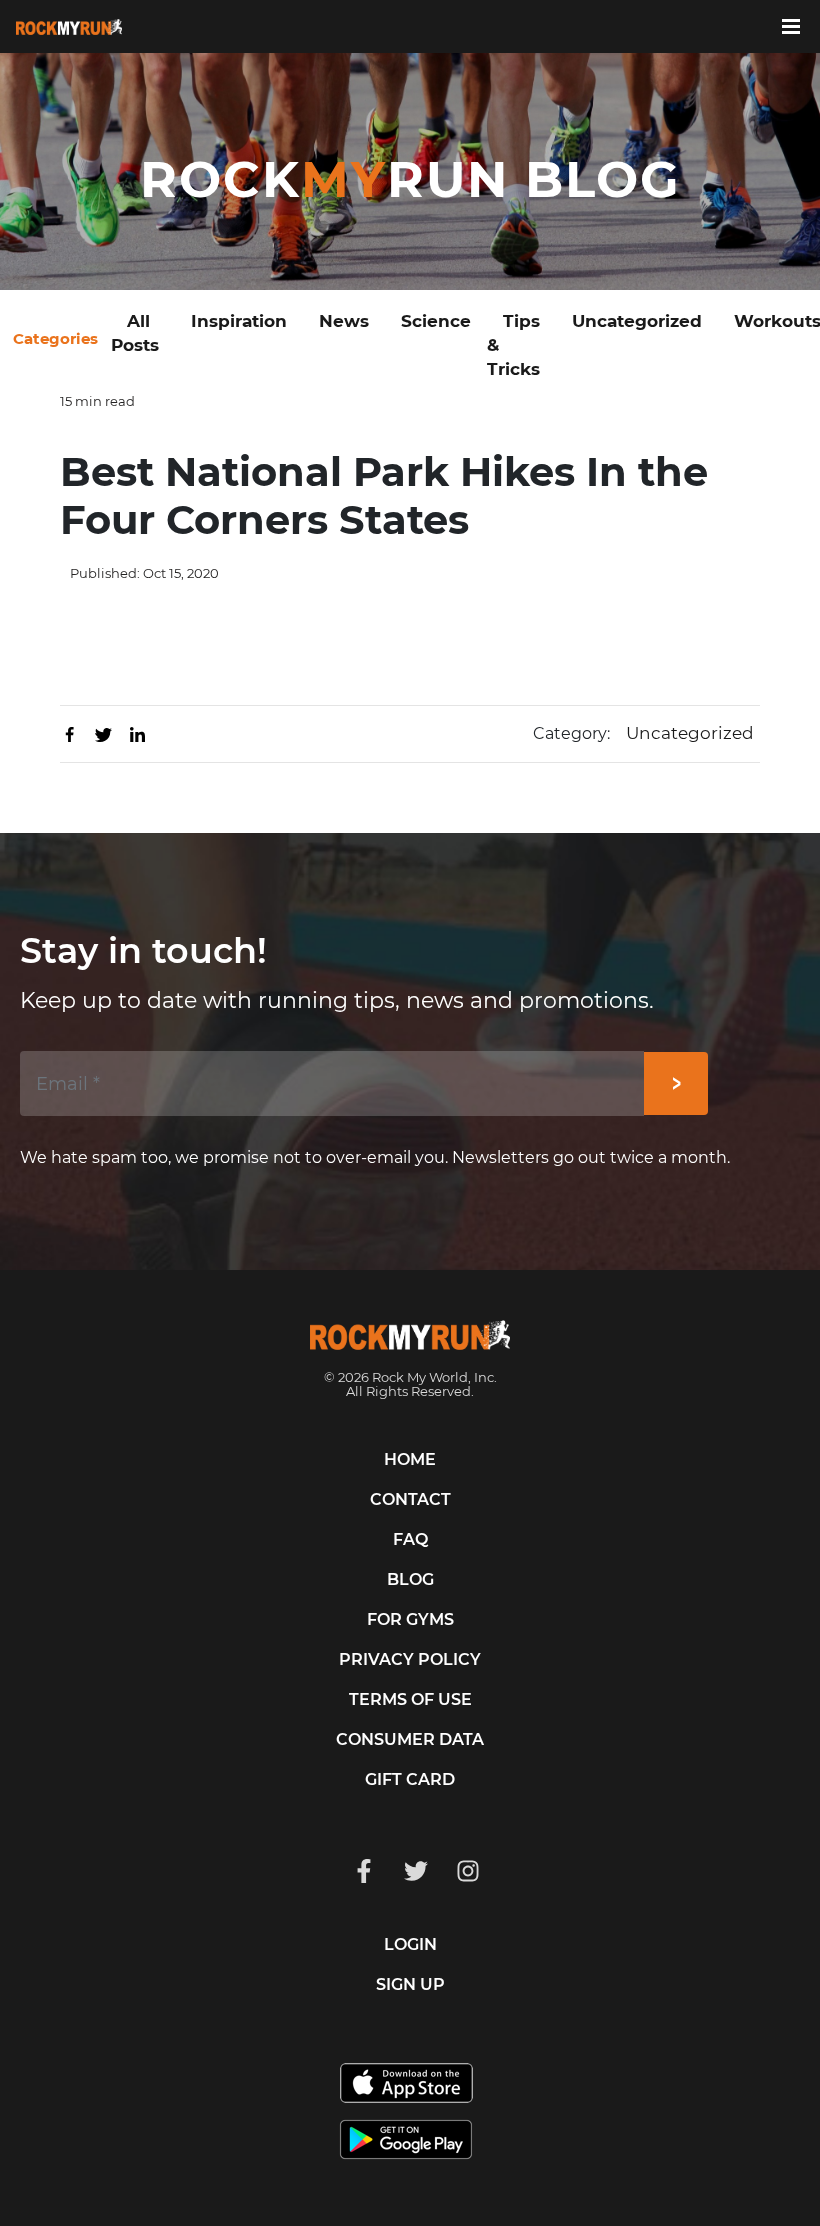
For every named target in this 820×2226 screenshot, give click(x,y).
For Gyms (410, 1619)
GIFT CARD (410, 1779)
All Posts (135, 333)
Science (436, 321)
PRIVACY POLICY (410, 1659)
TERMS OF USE (410, 1699)
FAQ (410, 1539)
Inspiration (239, 321)
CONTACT (410, 1499)
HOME (410, 1459)
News (344, 321)
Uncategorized (637, 321)
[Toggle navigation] (801, 25)
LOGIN (410, 1944)
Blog (410, 1579)
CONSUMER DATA (410, 1739)
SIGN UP (410, 1984)
